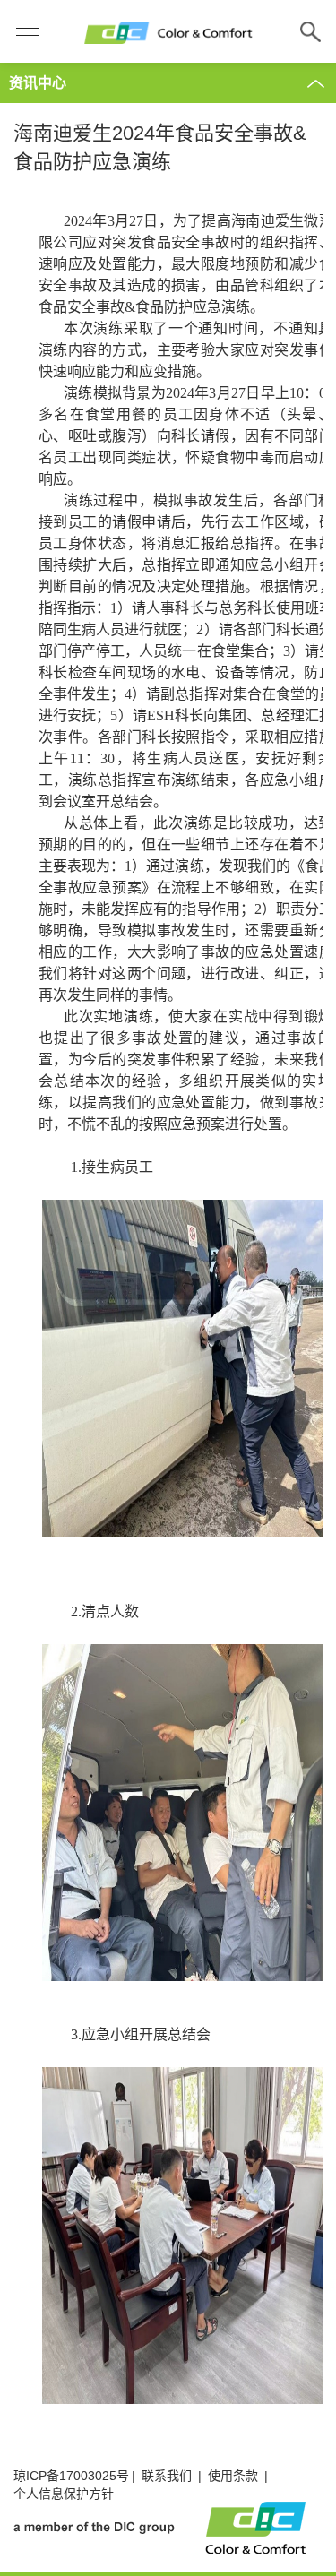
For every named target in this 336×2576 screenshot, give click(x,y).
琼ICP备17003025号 (71, 2476)
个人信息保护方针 (64, 2494)
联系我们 (167, 2476)
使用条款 (233, 2476)
